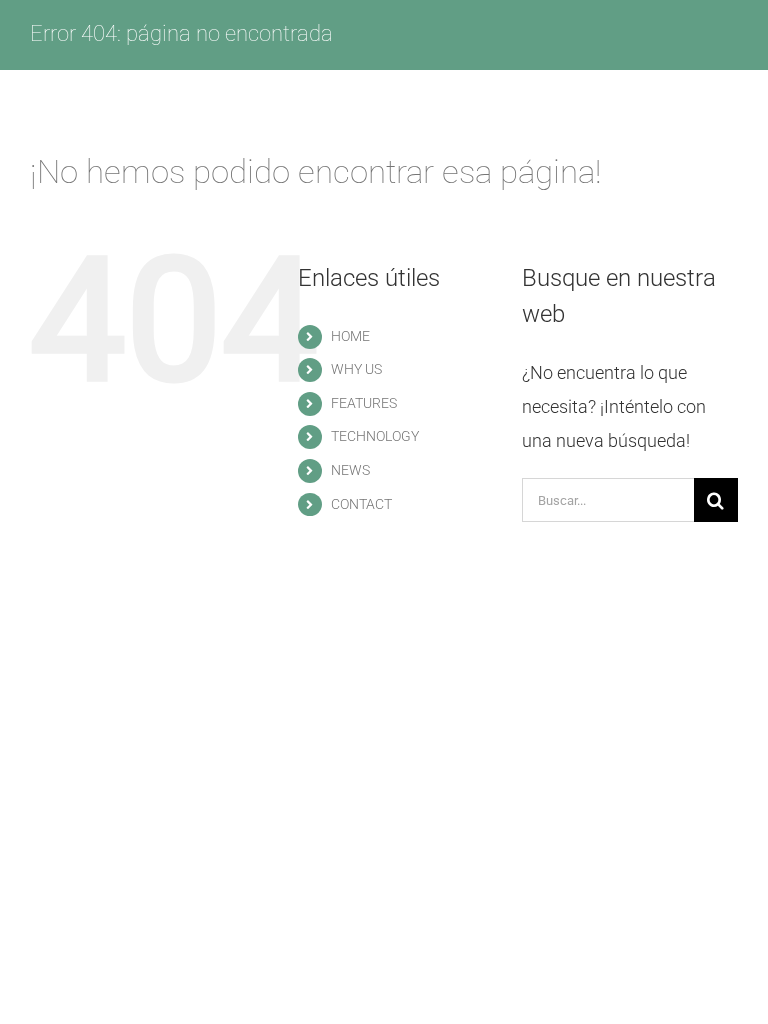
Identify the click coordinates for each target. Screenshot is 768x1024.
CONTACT (361, 504)
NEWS (350, 470)
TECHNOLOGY (375, 436)
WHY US (356, 369)
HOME (350, 336)
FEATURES (364, 403)
